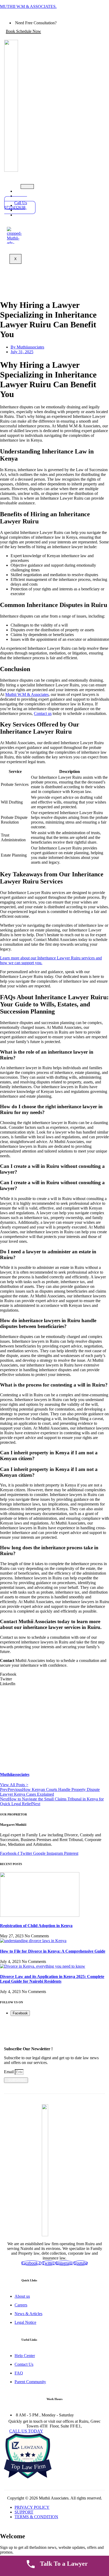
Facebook (20, 2013)
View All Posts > (14, 1785)
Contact (27, 215)
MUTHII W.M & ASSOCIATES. (28, 6)
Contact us (43, 713)
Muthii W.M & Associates (27, 694)
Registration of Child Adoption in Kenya (36, 1926)
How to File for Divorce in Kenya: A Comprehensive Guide (53, 1951)
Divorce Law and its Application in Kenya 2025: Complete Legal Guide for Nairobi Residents (52, 1979)
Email (9, 2072)
